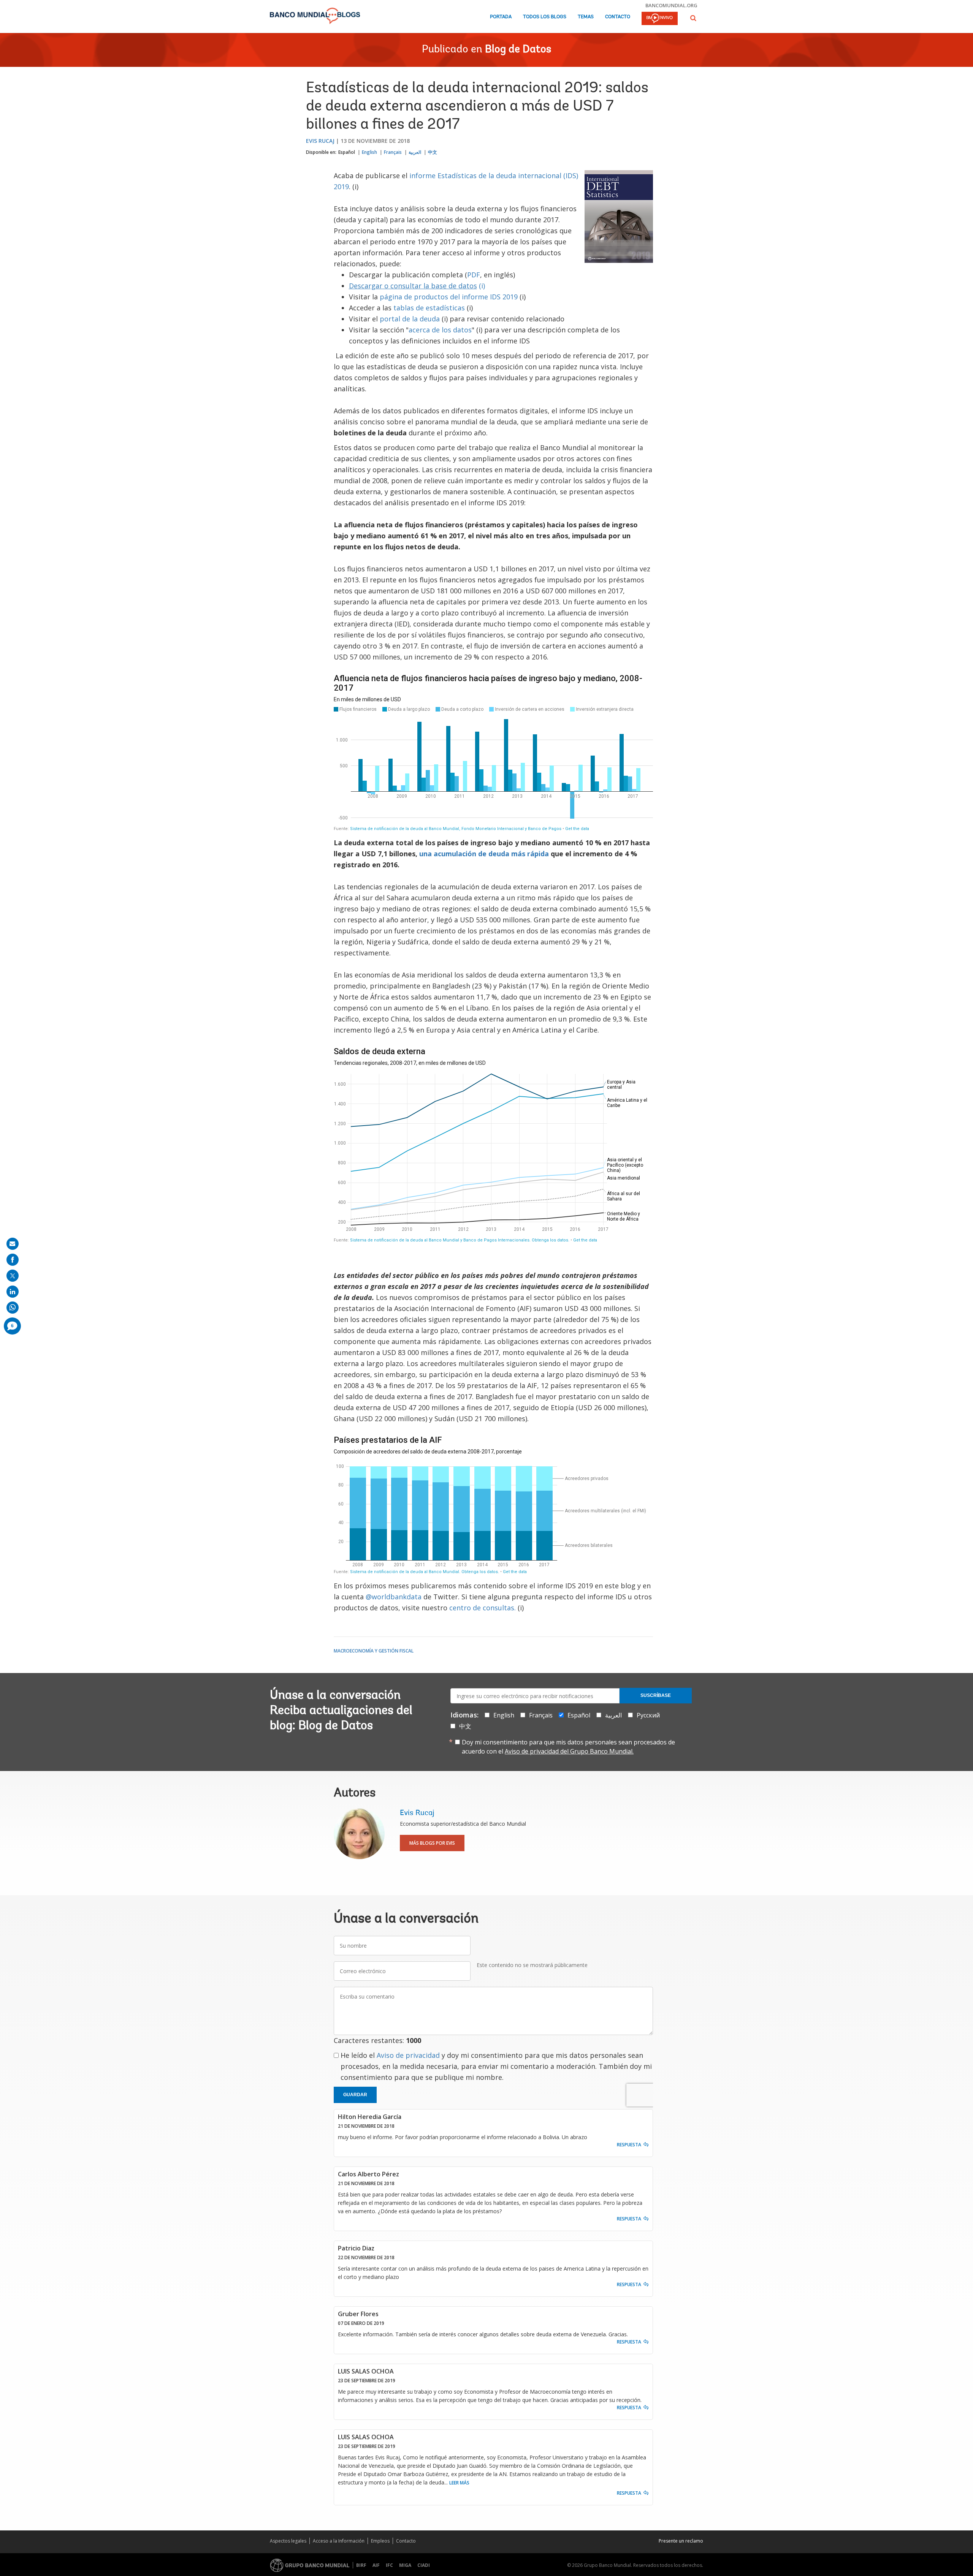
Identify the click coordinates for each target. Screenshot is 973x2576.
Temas (586, 17)
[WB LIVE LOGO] (660, 19)
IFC (389, 2565)
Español (347, 152)
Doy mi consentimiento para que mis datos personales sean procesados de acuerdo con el (568, 1747)
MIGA (405, 2565)
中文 (433, 152)
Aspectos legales (288, 2541)
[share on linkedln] (13, 1292)
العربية (415, 152)
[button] (693, 18)
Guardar (355, 2095)
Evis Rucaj (320, 141)
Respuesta (629, 2145)
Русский (648, 1715)
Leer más (459, 2483)
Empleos (380, 2541)
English (369, 152)
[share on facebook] (13, 1260)
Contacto (618, 17)
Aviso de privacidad (408, 2055)
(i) (417, 286)
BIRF (361, 2565)
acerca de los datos (440, 330)
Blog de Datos (518, 50)
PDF (474, 275)
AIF (376, 2565)
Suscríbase (656, 1695)
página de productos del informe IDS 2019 (449, 297)
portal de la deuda (411, 319)
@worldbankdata (394, 1597)
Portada (501, 17)
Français (393, 152)
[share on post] (13, 1276)
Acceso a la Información (339, 2541)
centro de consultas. (483, 1608)
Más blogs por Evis (432, 1843)
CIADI (424, 2565)
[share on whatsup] (13, 1308)
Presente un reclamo (681, 2541)
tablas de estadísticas (429, 308)
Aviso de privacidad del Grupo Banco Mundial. (569, 1751)
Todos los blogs (545, 17)
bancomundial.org (671, 5)
